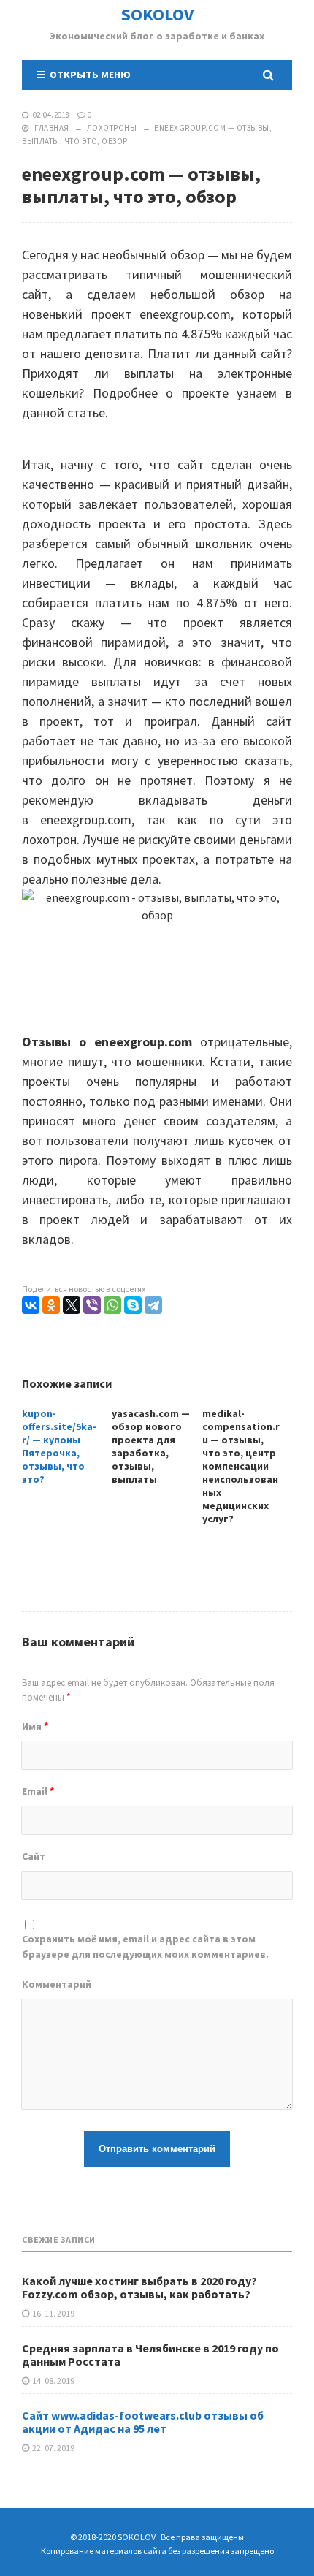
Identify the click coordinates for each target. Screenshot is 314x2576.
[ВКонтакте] (31, 1305)
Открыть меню (88, 75)
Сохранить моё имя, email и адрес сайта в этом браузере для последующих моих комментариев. (145, 1946)
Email (38, 1791)
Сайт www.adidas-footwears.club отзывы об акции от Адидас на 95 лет (143, 2422)
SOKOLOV (157, 14)
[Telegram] (153, 1305)
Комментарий (57, 1984)
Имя (35, 1726)
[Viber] (92, 1305)
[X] (72, 1305)
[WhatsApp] (112, 1305)
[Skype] (133, 1305)
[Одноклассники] (51, 1305)
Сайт (34, 1856)
